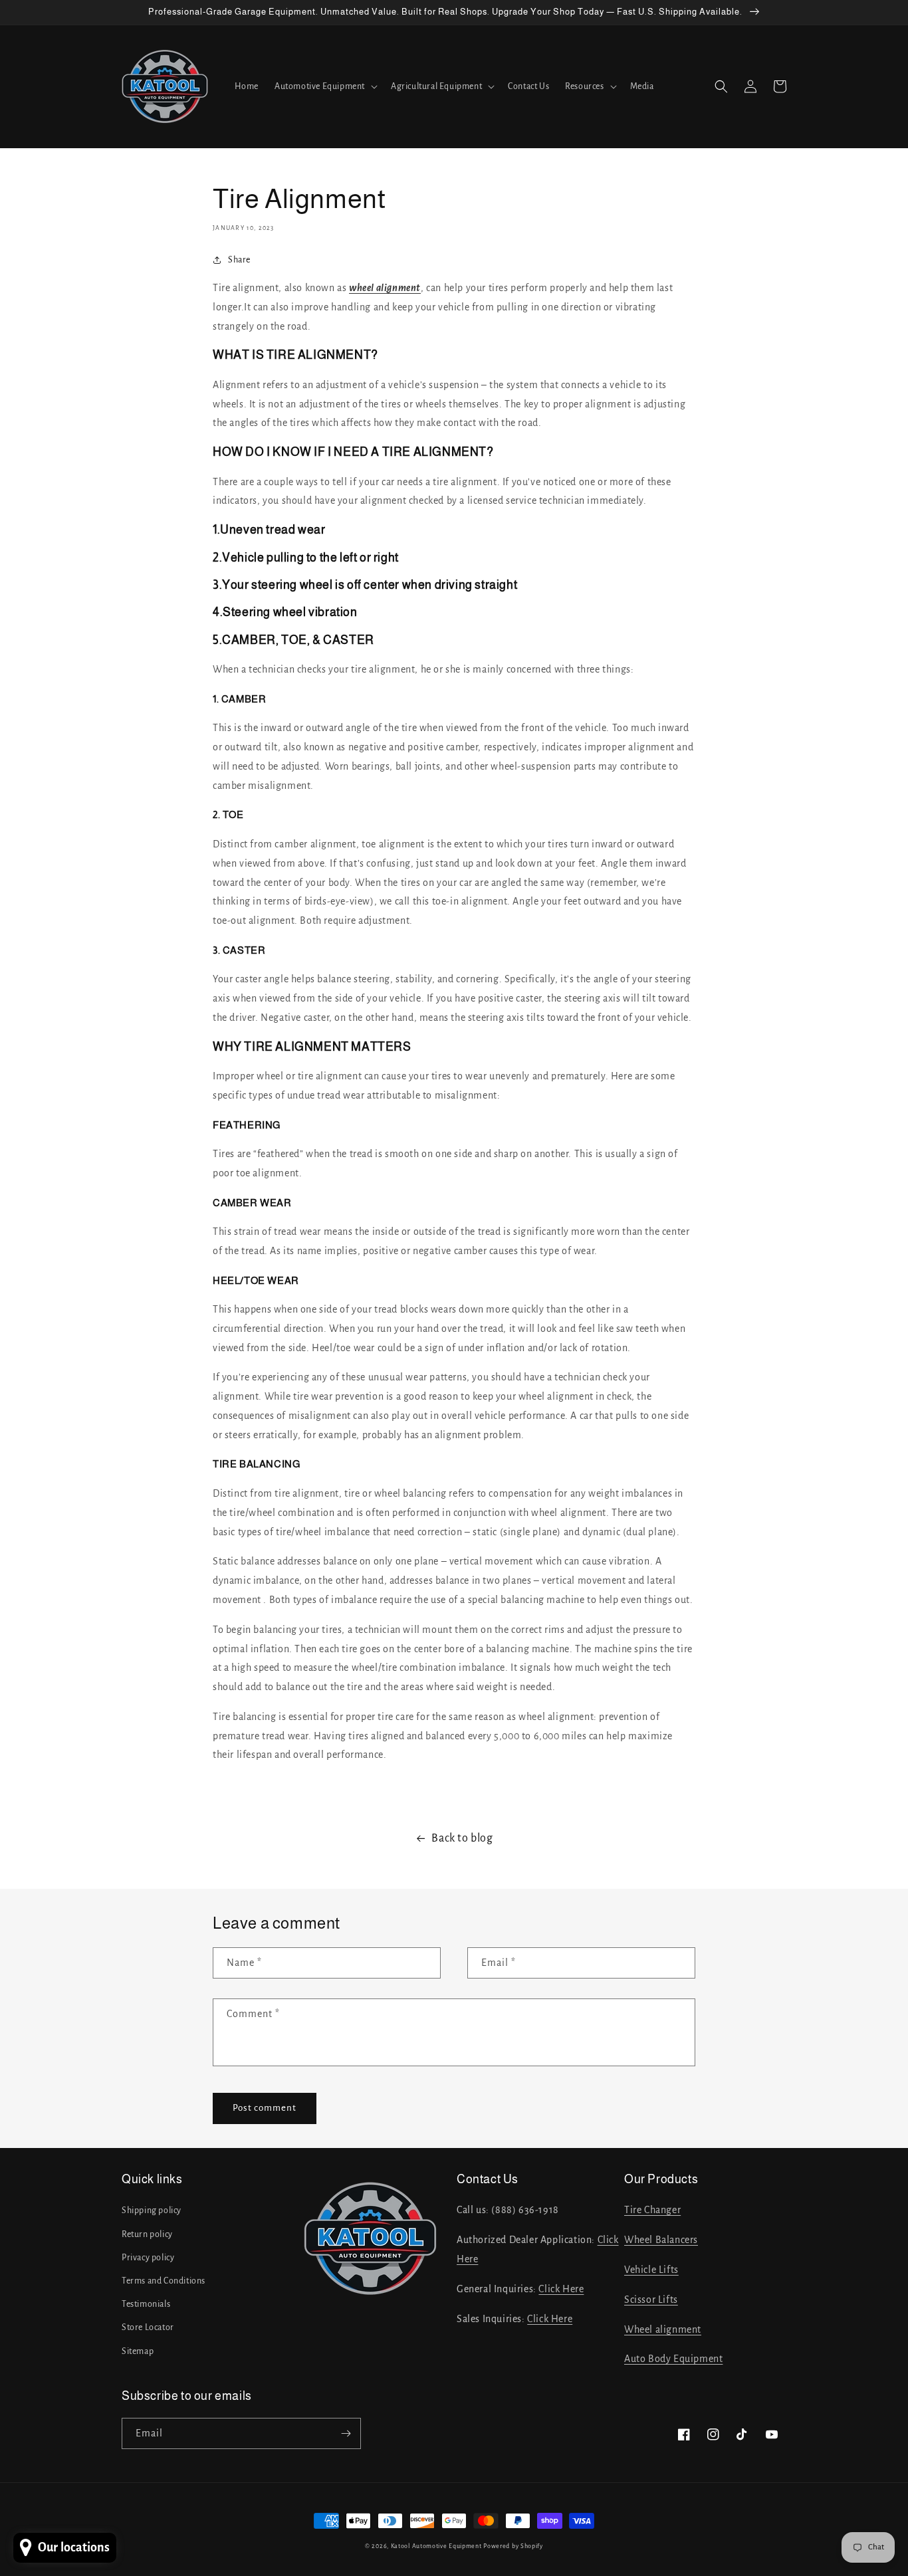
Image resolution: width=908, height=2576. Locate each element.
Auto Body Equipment (673, 2359)
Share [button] (239, 260)
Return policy (147, 2234)
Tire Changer (652, 2210)
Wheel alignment (663, 2329)
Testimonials (146, 2304)
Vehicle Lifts (651, 2270)
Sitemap (138, 2351)
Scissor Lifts (651, 2300)
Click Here (561, 2289)
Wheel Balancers (661, 2240)
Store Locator (148, 2327)
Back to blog (462, 1838)
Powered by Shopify (513, 2546)
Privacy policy (148, 2258)
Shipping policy (152, 2210)
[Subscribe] (346, 2433)
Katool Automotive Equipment (436, 2546)
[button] (325, 86)
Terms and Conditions (164, 2281)
